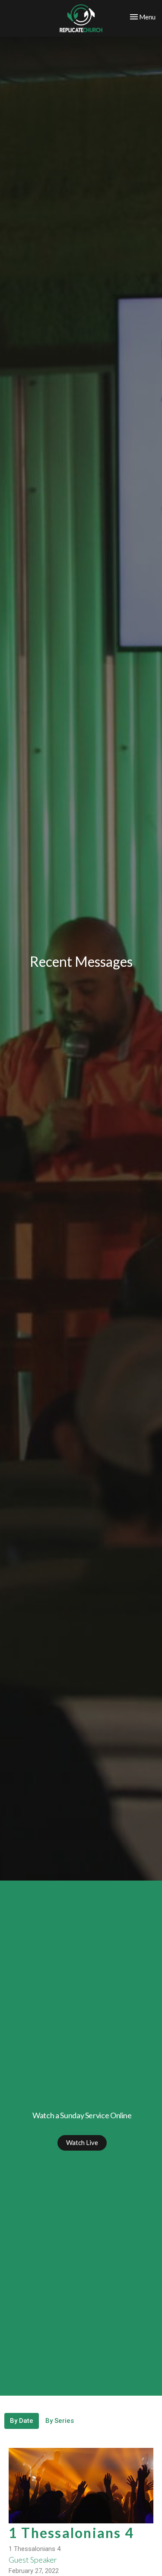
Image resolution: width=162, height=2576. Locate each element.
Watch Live (82, 2142)
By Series (60, 2421)
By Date (22, 2421)
